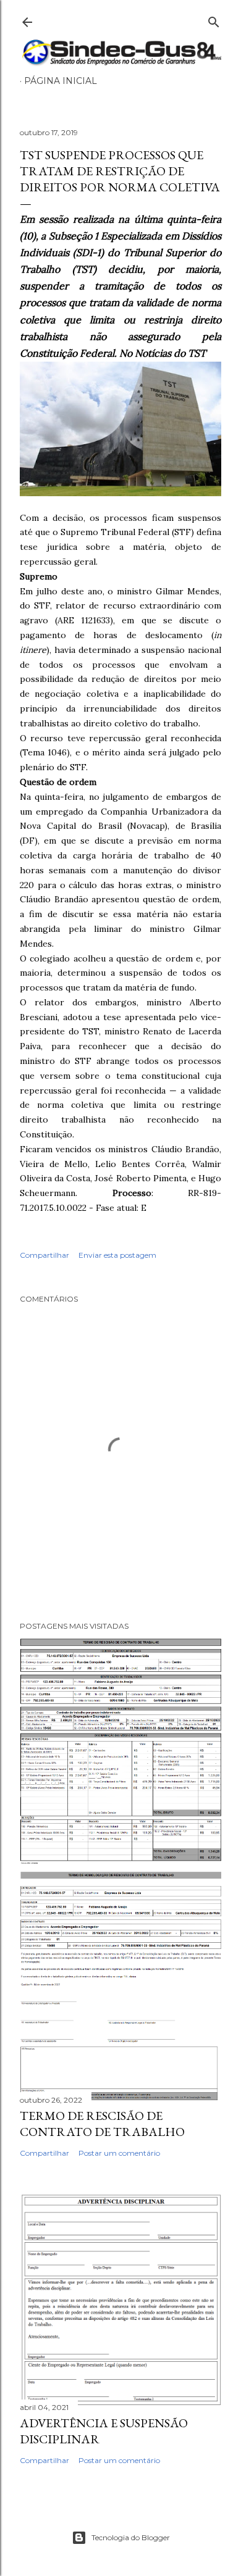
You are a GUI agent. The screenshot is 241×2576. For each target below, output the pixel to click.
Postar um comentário (119, 2153)
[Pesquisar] (214, 19)
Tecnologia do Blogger (131, 2537)
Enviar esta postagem (117, 1255)
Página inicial (61, 81)
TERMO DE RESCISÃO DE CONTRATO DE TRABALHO (102, 2124)
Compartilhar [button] (44, 1255)
